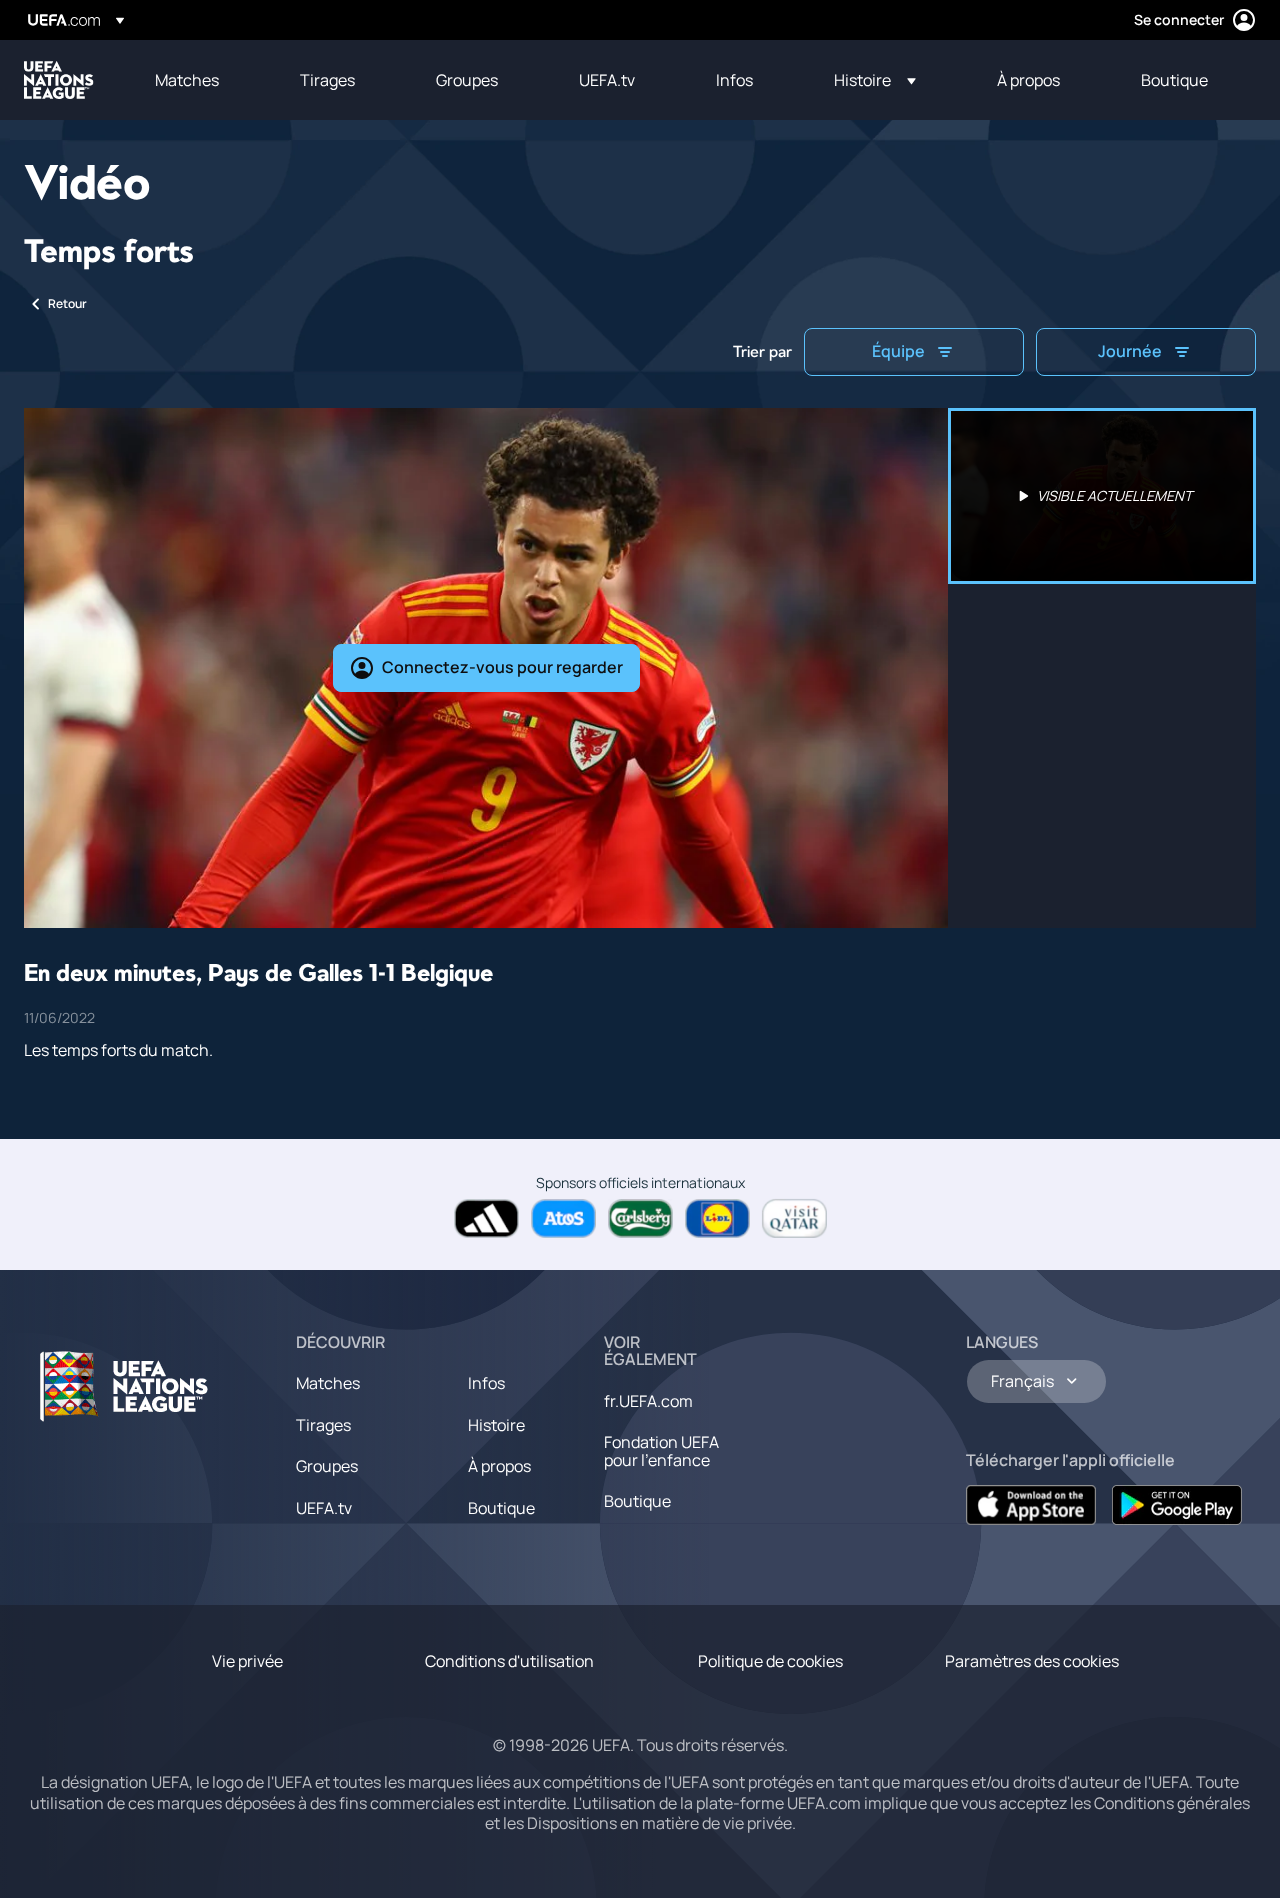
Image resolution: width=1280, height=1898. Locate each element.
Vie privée (247, 1661)
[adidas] (486, 1218)
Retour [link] (67, 303)
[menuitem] (202, 80)
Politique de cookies (770, 1661)
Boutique (501, 1508)
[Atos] (563, 1218)
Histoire (496, 1425)
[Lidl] (717, 1218)
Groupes (327, 1466)
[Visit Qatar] (794, 1218)
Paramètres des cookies (1032, 1661)
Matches (328, 1383)
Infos (486, 1383)
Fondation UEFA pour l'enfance (661, 1451)
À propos (499, 1466)
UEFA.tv (324, 1508)
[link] (187, 80)
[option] (1102, 496)
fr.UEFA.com (648, 1401)
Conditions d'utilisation (509, 1661)
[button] (875, 80)
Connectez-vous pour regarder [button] (502, 667)
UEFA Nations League (59, 80)
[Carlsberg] (640, 1218)
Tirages (323, 1425)
